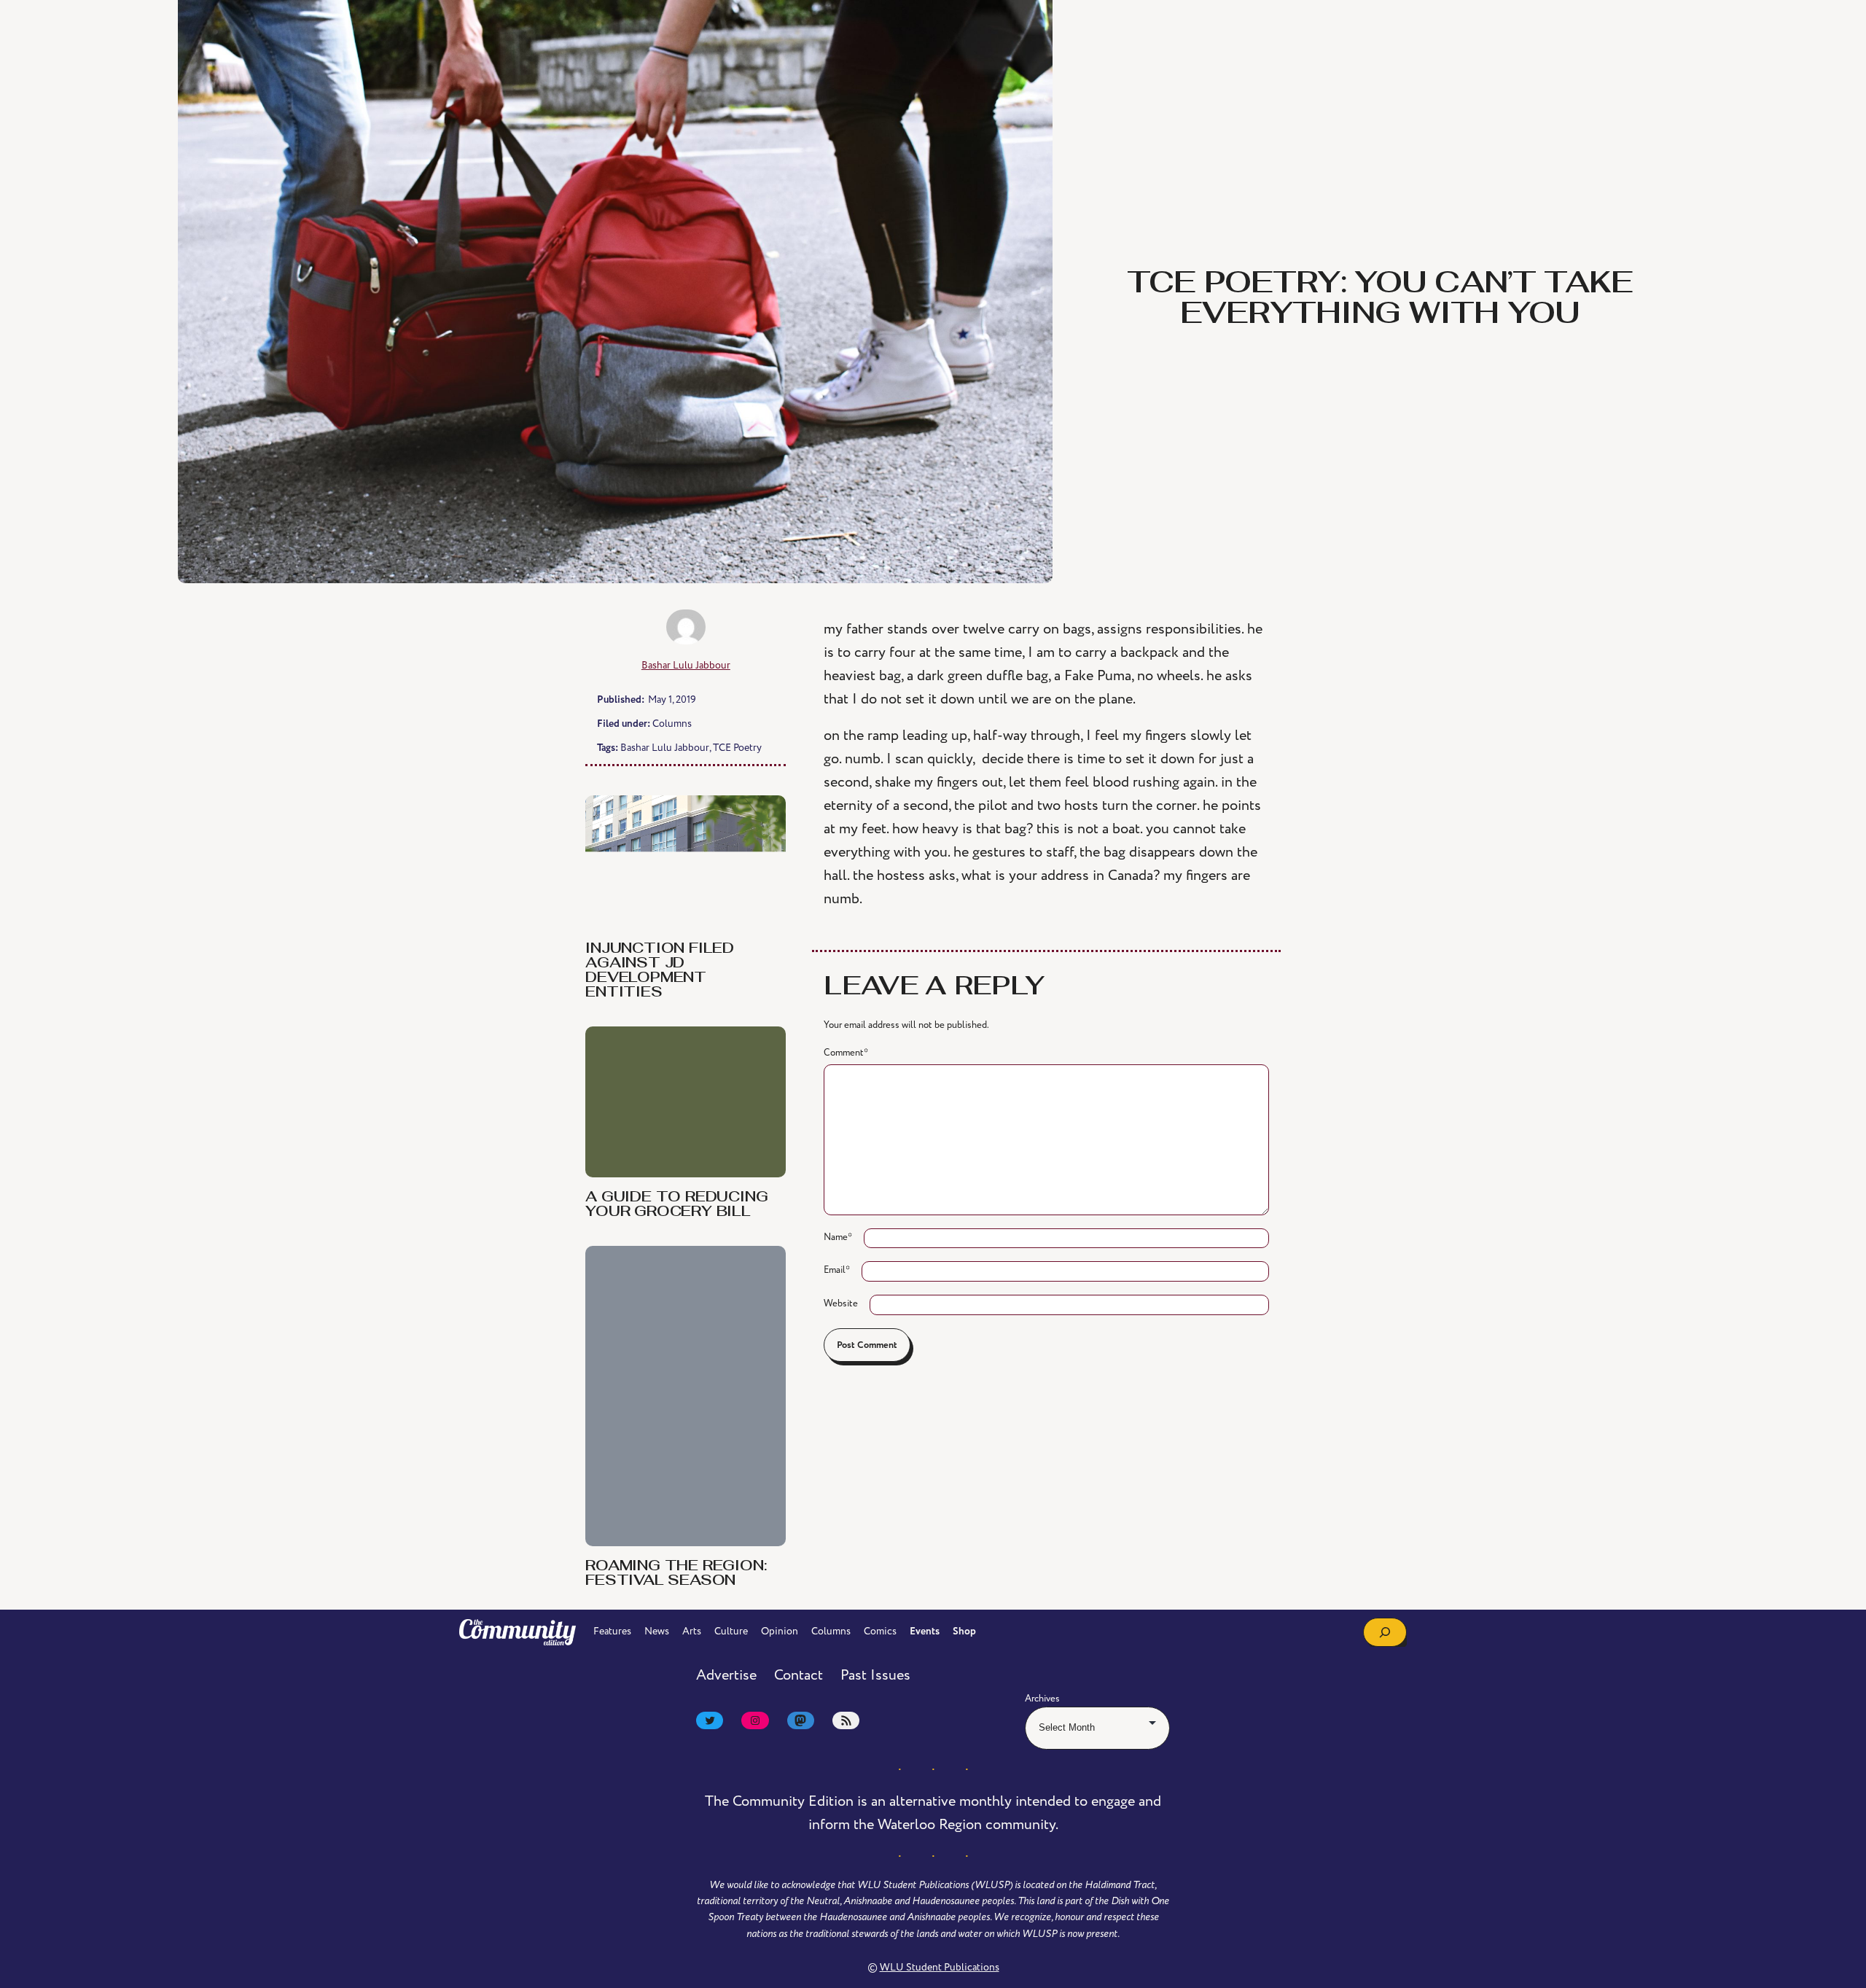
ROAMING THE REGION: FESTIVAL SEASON (676, 1574)
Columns (672, 724)
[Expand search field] (1385, 1632)
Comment (846, 1053)
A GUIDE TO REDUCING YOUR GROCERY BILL (676, 1205)
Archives (1042, 1699)
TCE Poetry (737, 748)
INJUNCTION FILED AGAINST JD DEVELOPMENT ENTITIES (660, 971)
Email (837, 1270)
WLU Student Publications (940, 1967)
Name (838, 1237)
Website (841, 1303)
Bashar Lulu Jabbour (686, 665)
